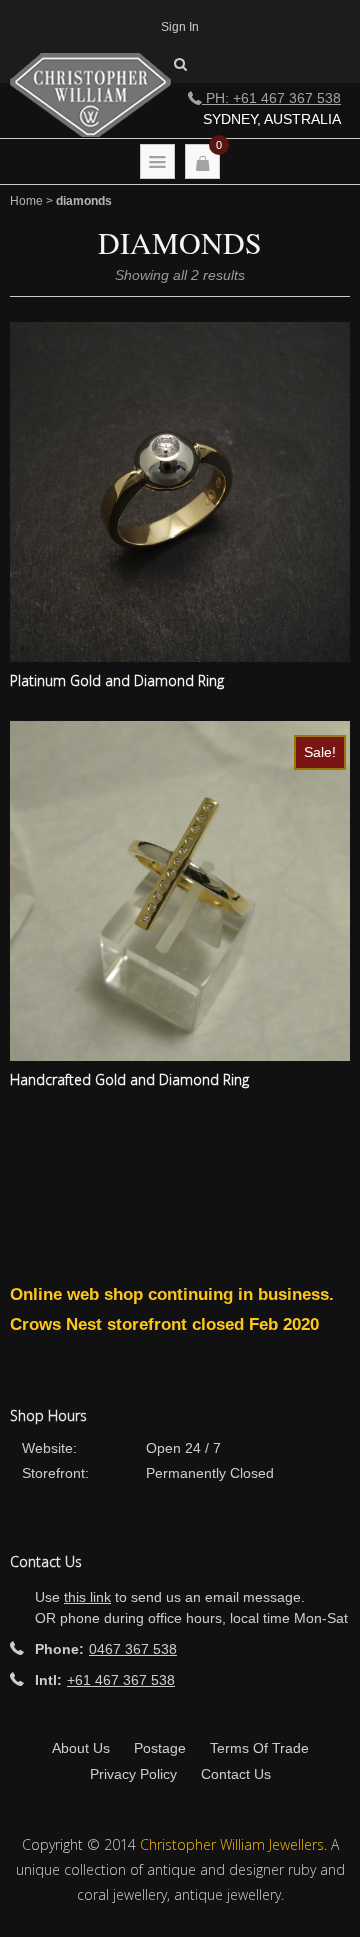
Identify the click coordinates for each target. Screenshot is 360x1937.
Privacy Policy (133, 1774)
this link (87, 1597)
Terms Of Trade (259, 1748)
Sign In (180, 27)
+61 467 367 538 (121, 1680)
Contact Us (236, 1774)
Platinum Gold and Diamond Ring (117, 680)
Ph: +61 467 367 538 (271, 98)
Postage (160, 1748)
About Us (81, 1748)
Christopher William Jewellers (232, 1844)
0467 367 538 (133, 1649)
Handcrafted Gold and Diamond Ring (129, 1079)
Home (26, 201)
